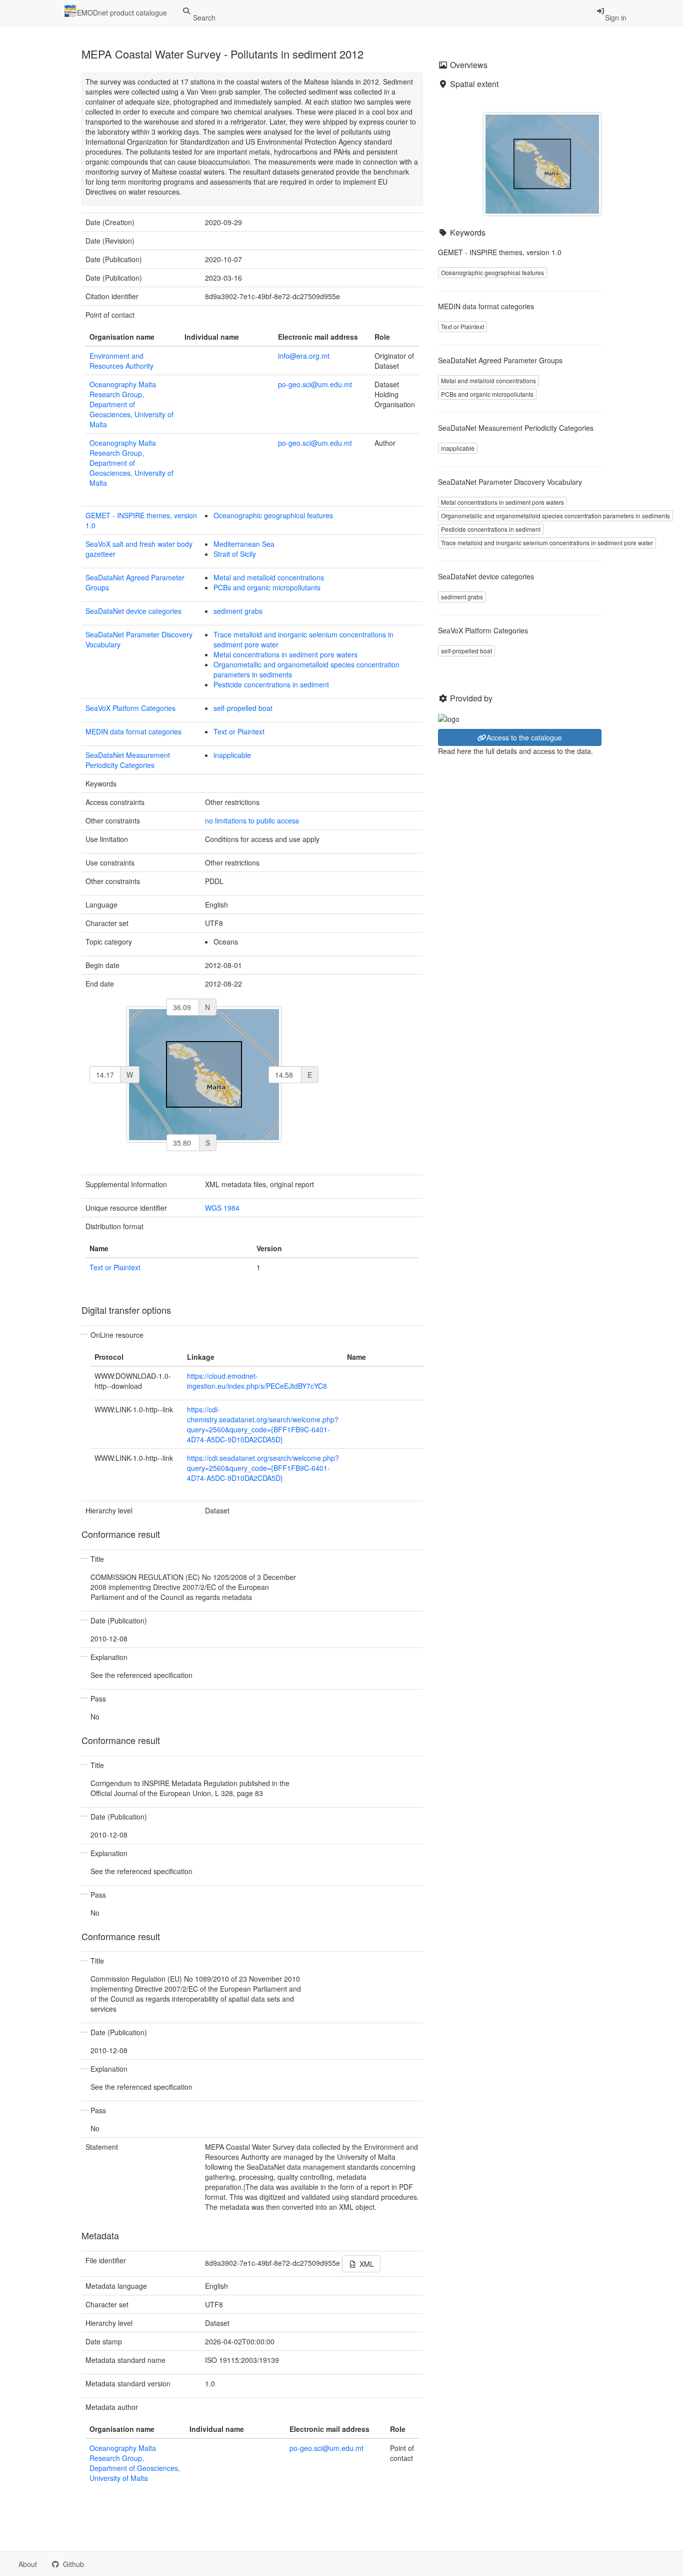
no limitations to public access (252, 820)
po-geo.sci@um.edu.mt (315, 384)
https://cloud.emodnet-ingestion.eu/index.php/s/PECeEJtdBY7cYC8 (257, 1381)
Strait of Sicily (235, 554)
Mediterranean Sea (244, 544)
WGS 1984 (222, 1208)
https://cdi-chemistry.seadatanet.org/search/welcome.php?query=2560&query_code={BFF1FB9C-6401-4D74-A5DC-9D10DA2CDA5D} (263, 1424)
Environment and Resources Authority (121, 361)
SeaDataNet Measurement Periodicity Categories (128, 760)
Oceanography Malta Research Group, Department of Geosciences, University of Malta (131, 404)
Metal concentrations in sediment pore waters (285, 654)
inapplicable (232, 755)
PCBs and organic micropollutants (267, 587)
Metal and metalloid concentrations (269, 577)
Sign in (616, 18)
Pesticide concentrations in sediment (271, 684)
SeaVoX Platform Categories (130, 708)
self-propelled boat (243, 708)
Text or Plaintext (239, 731)
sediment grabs (238, 611)
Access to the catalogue (524, 737)
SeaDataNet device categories (133, 611)
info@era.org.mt (304, 356)
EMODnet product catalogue (122, 13)
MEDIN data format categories (133, 731)
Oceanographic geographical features (273, 515)
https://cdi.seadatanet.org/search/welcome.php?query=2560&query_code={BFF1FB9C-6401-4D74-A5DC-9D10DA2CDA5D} (263, 1468)
